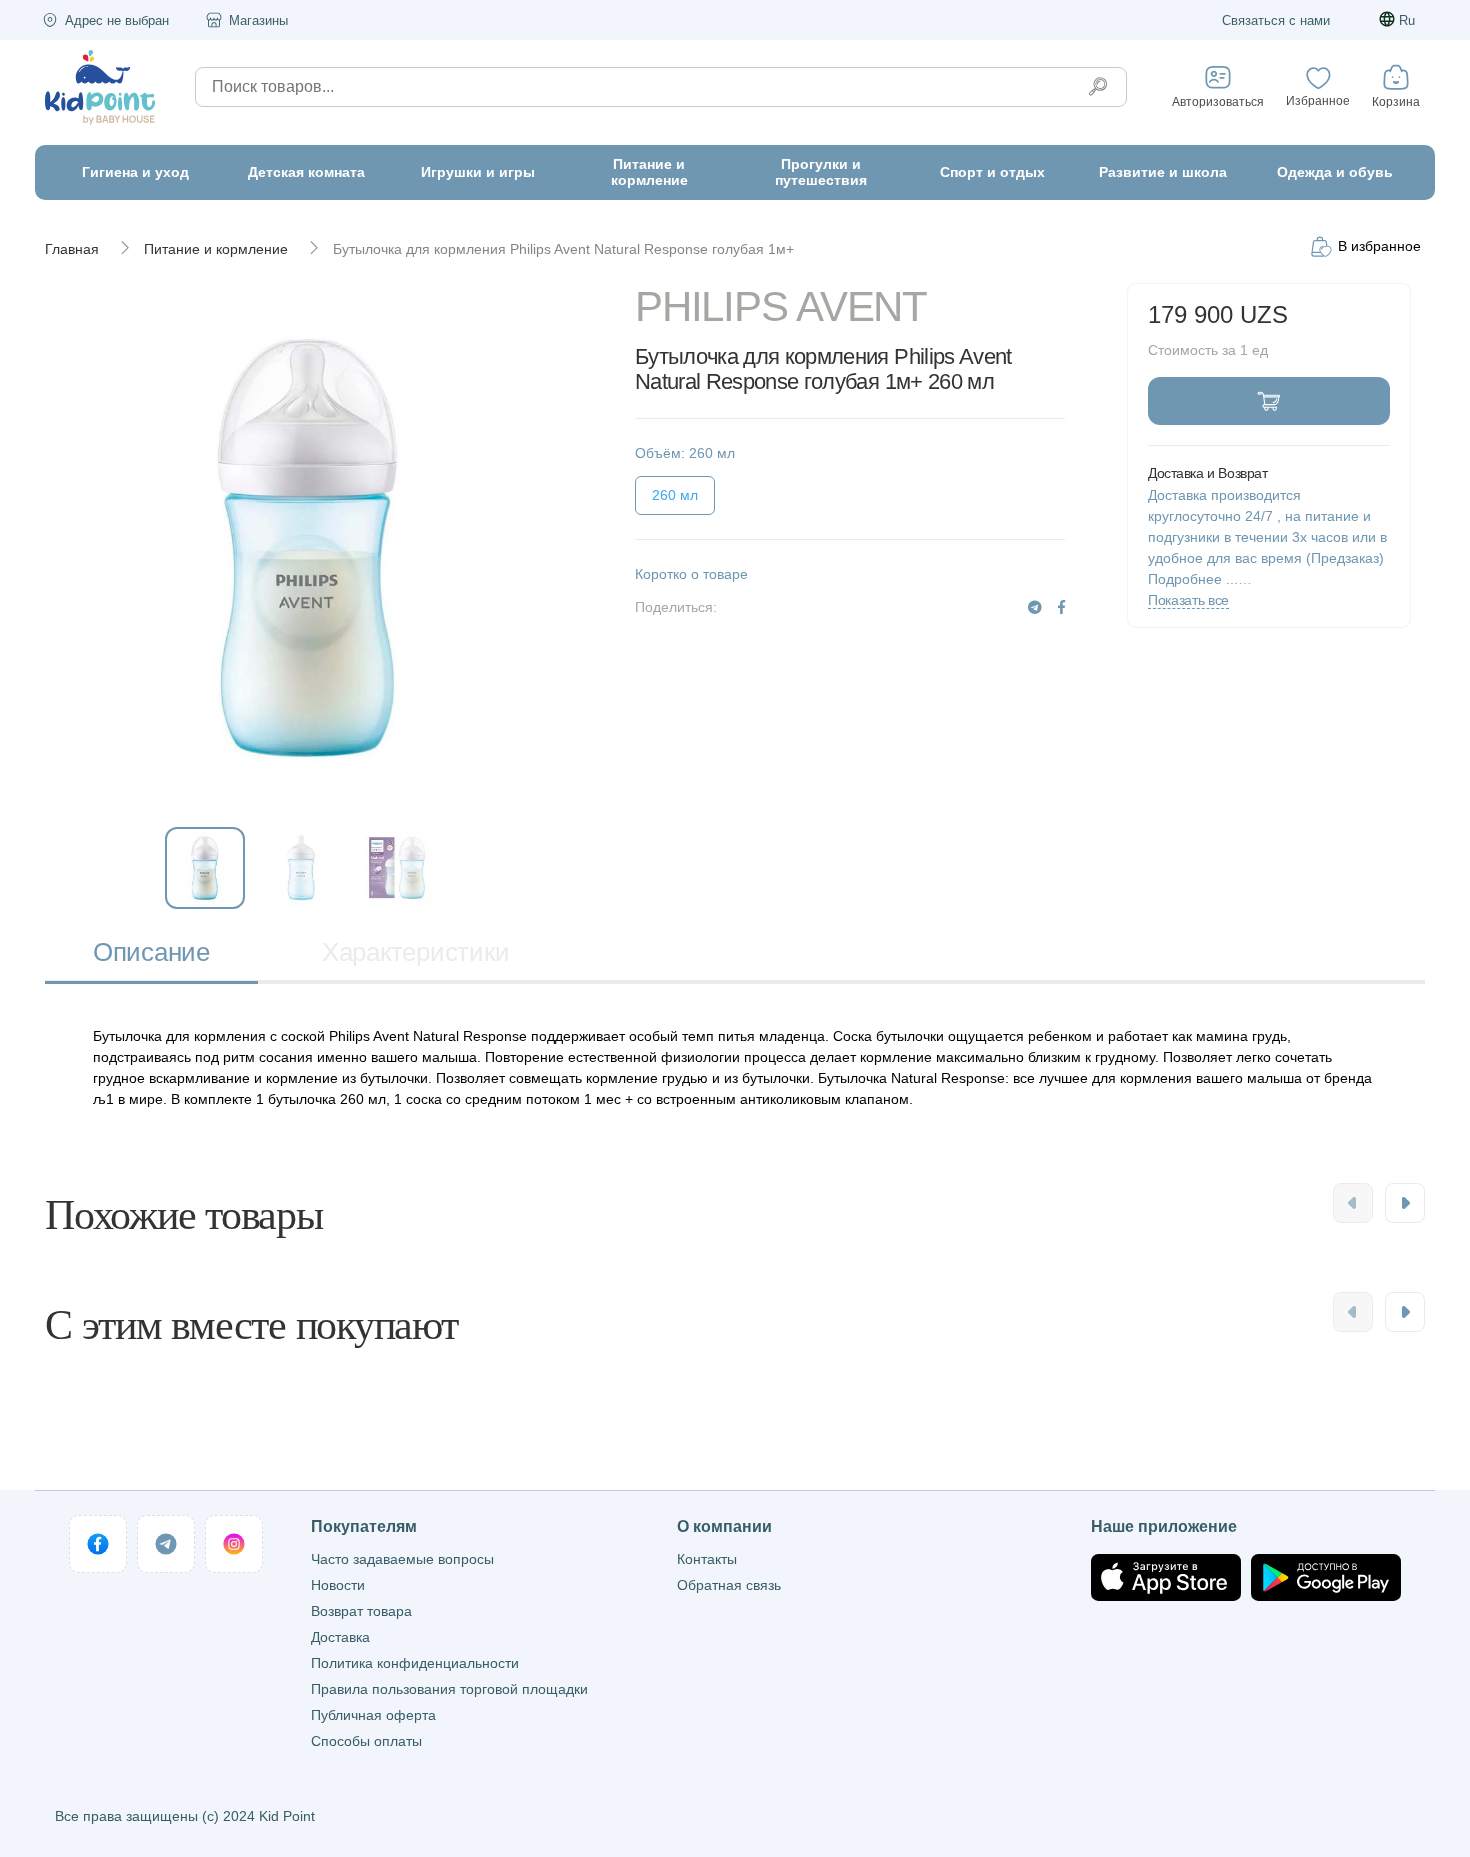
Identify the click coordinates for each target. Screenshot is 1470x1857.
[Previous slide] (1353, 1203)
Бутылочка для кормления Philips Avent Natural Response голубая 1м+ (563, 249)
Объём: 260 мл (685, 453)
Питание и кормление (216, 249)
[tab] (151, 954)
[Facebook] (1061, 607)
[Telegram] (1035, 607)
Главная (72, 249)
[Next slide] (1405, 1203)
